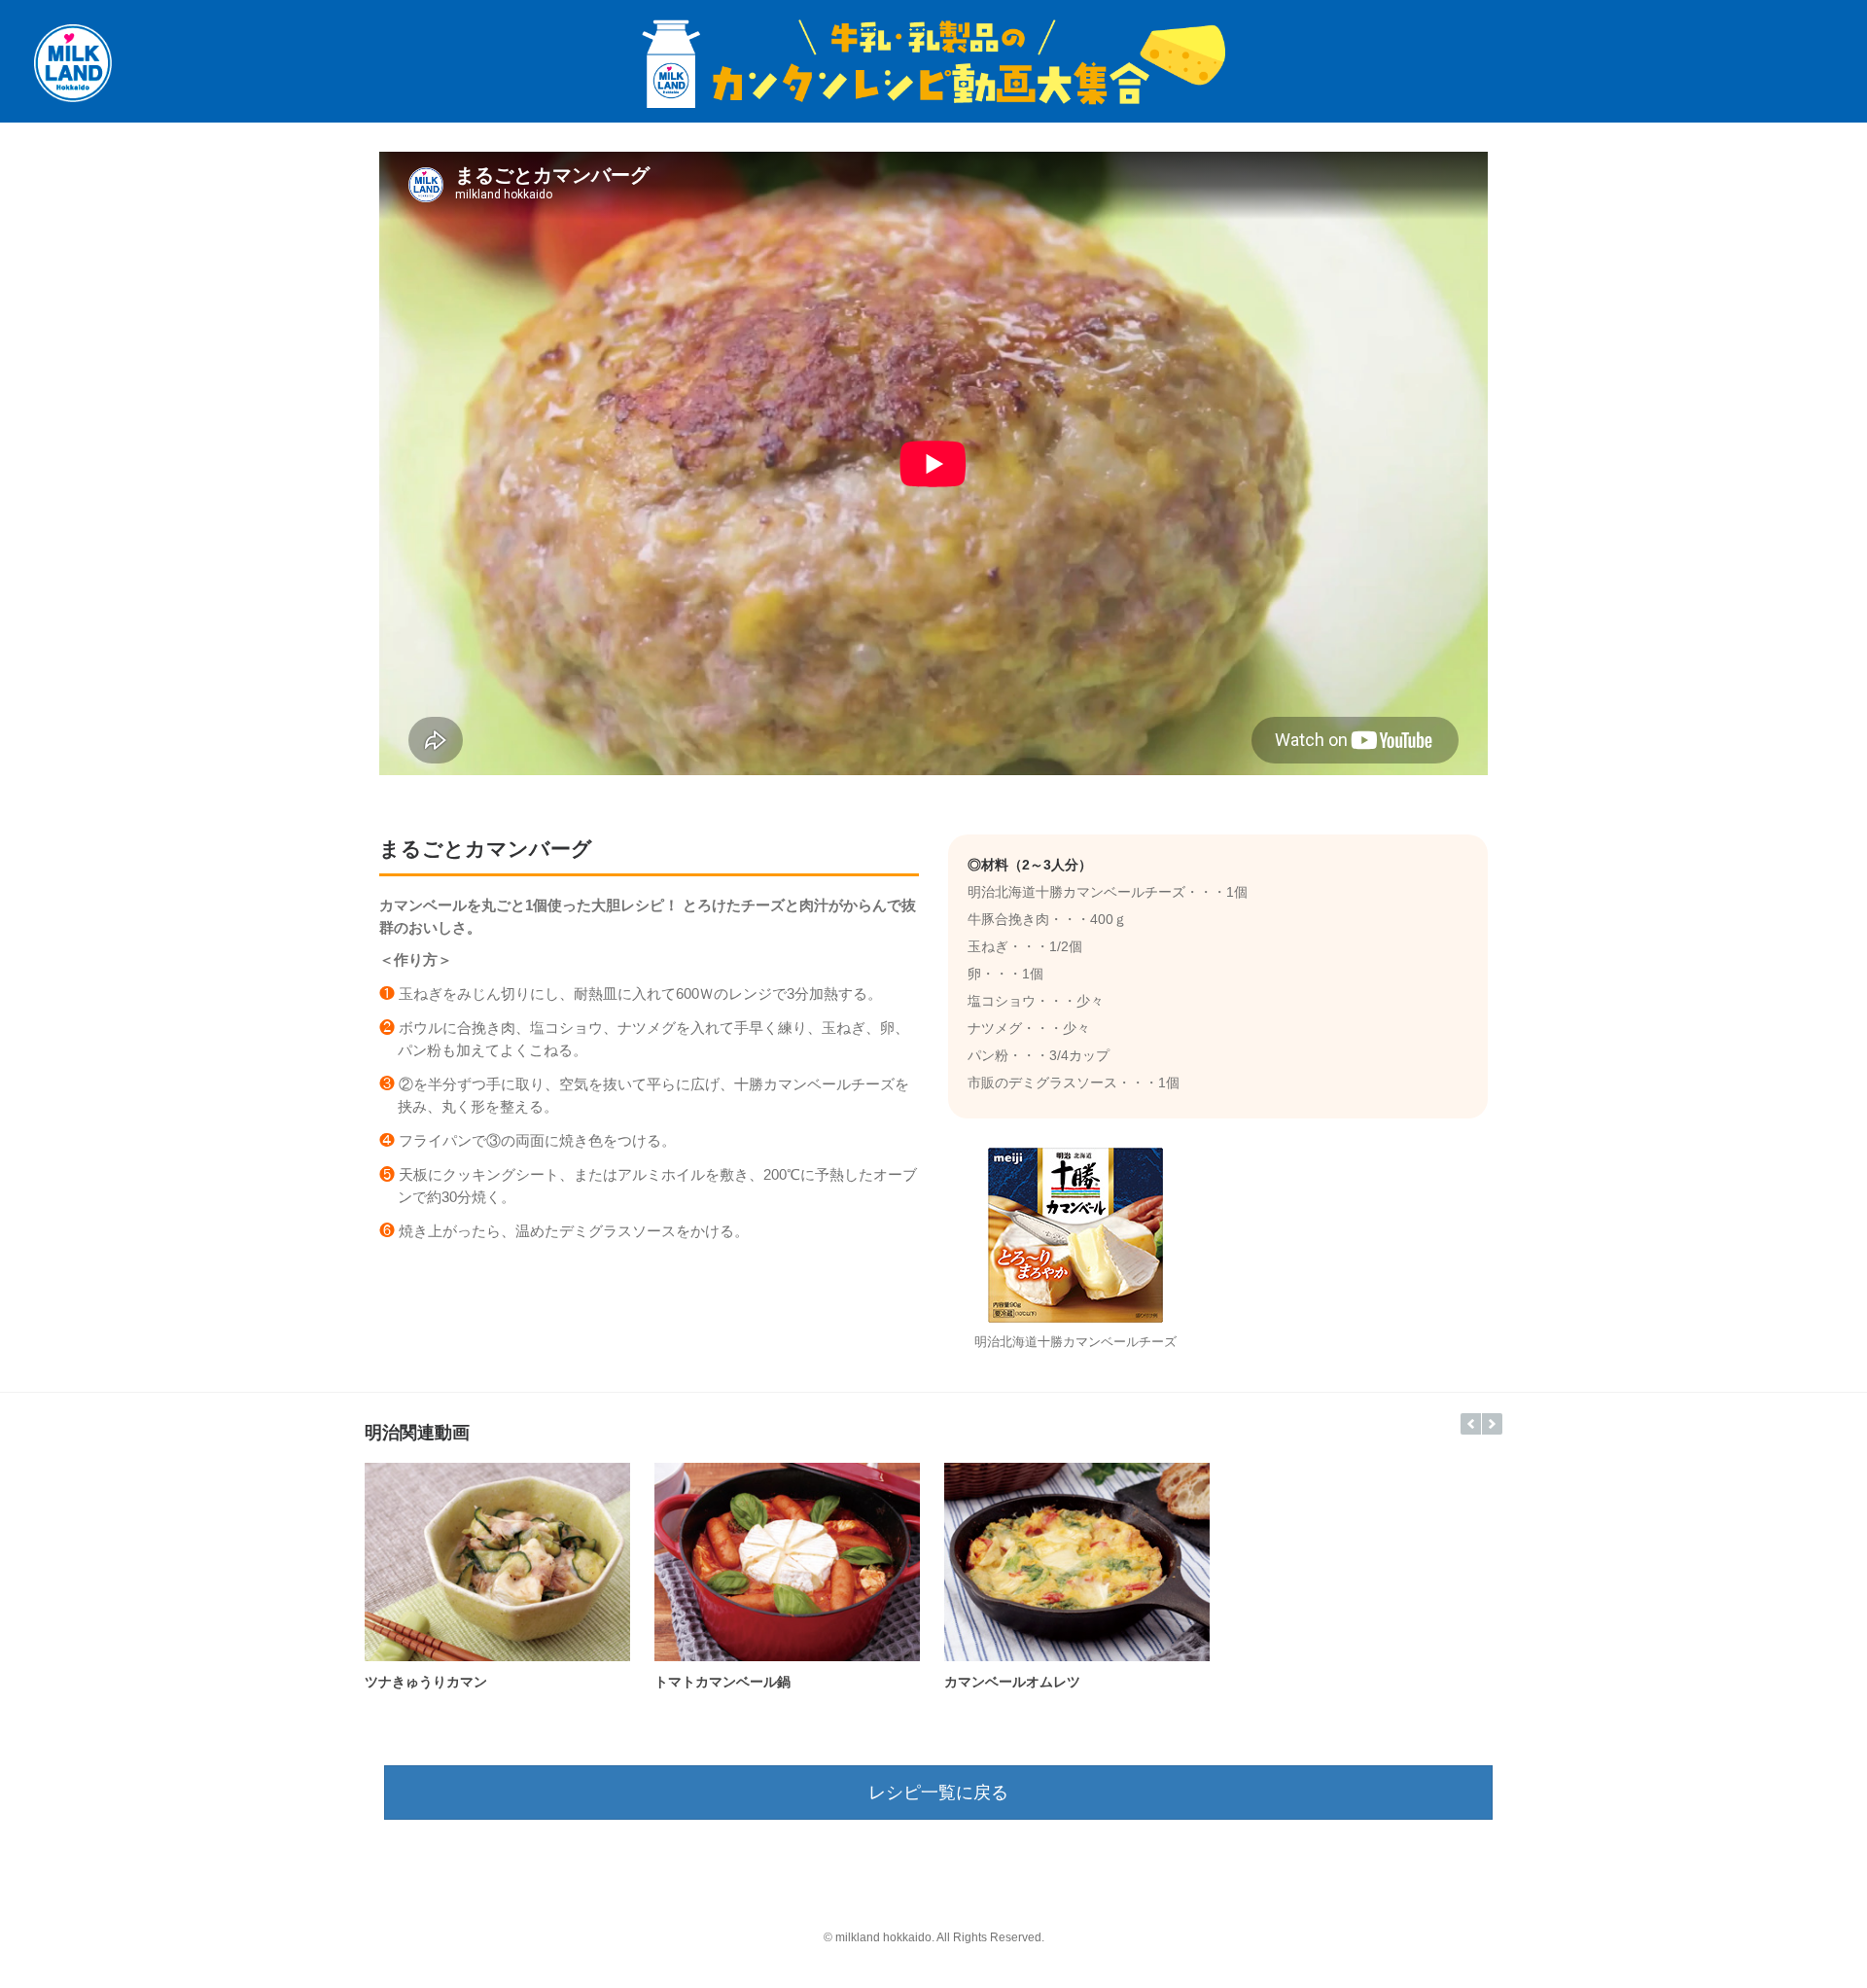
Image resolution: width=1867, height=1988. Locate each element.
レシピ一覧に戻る (938, 1793)
